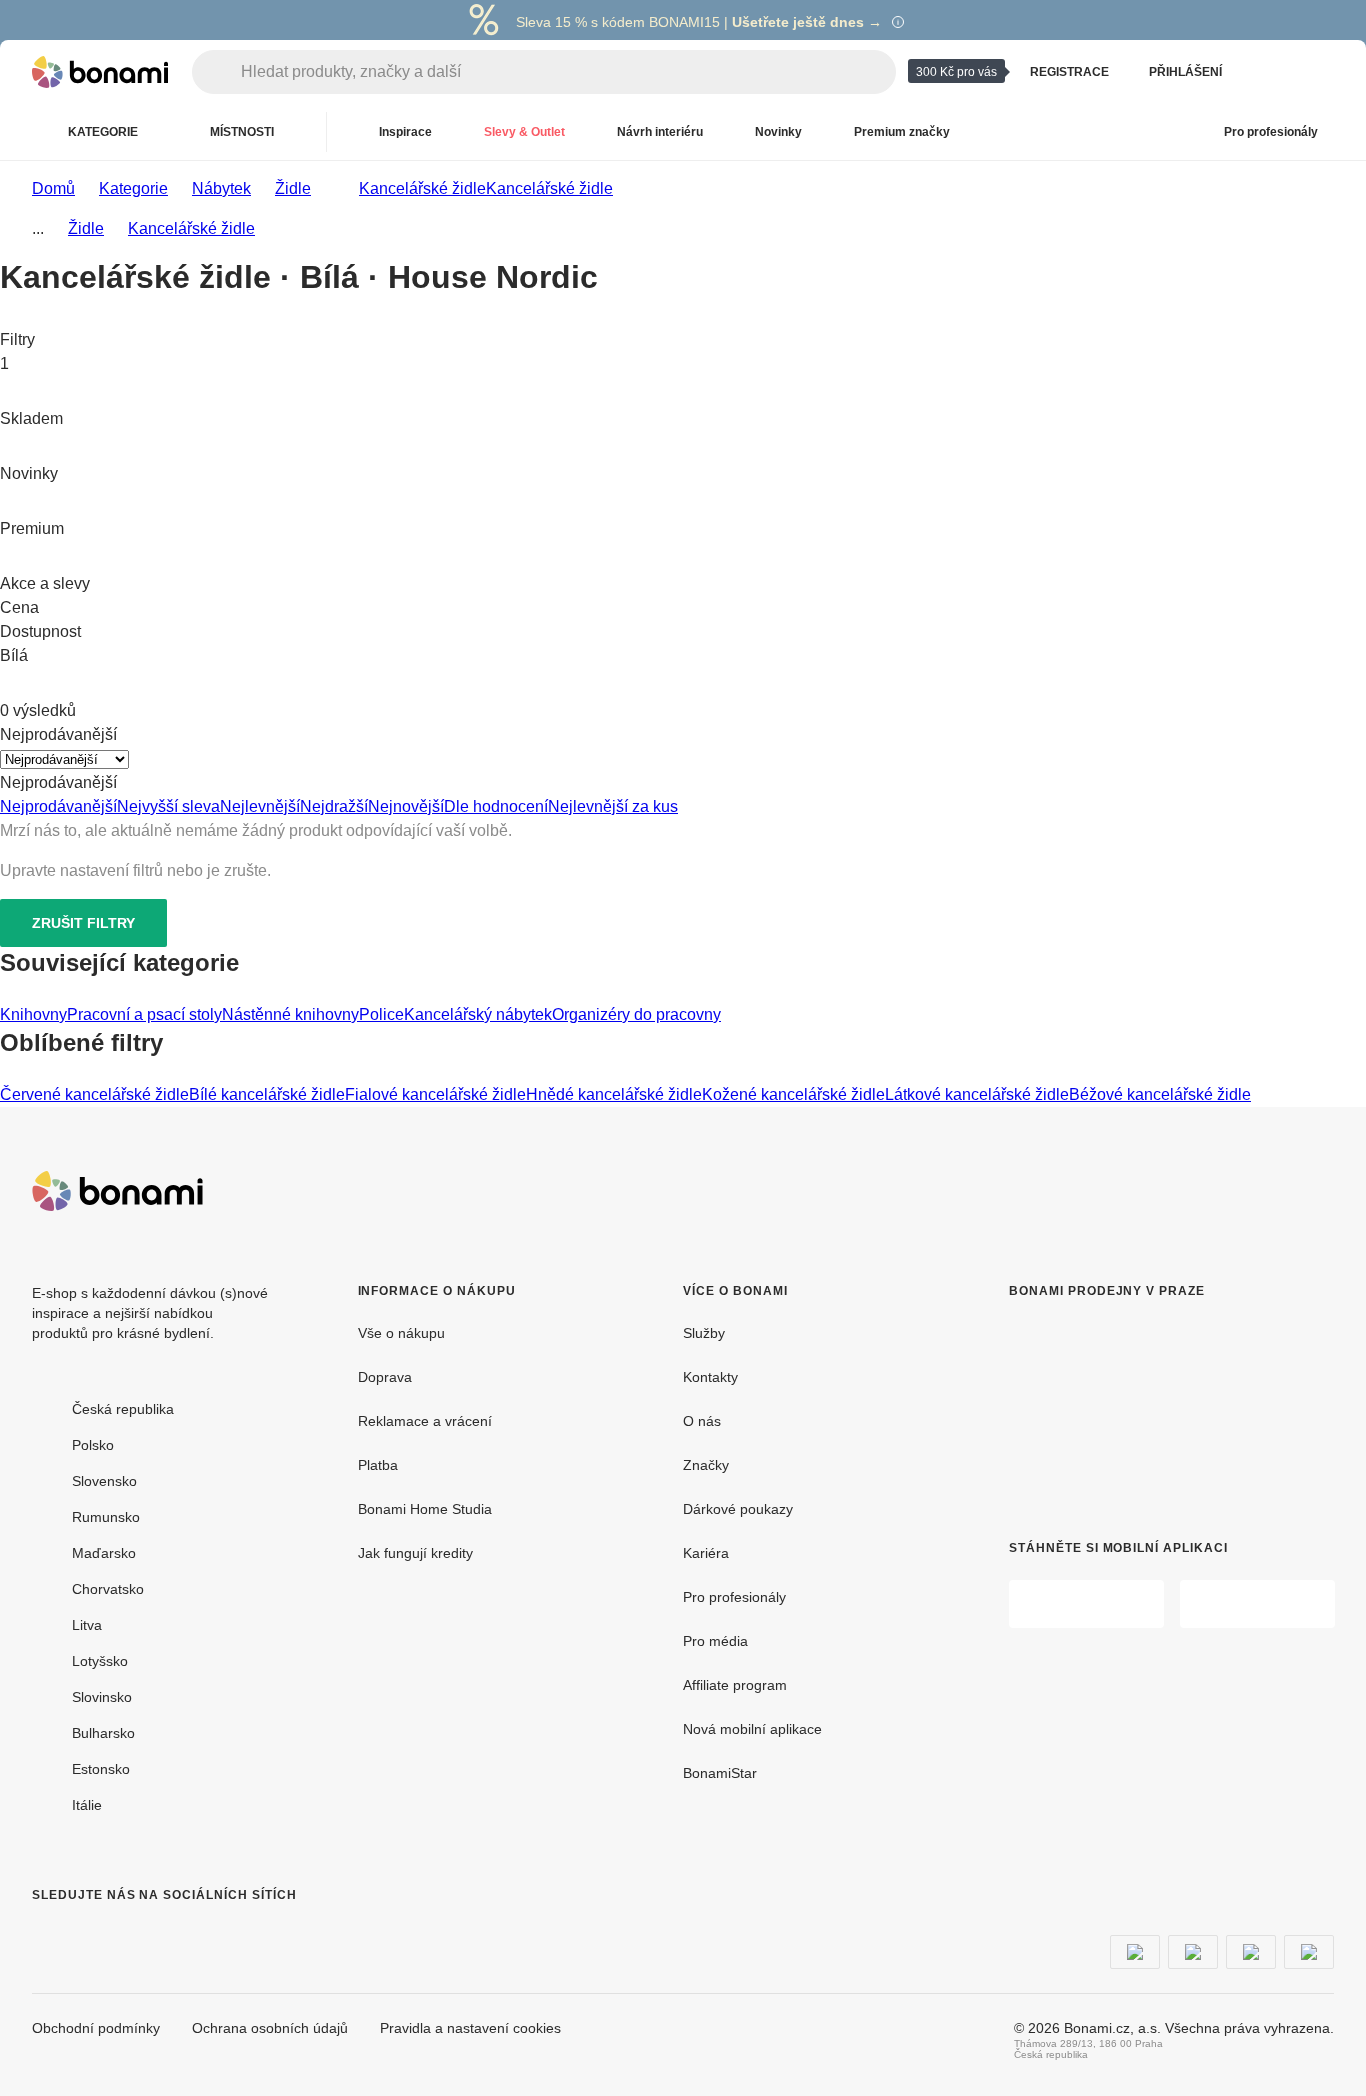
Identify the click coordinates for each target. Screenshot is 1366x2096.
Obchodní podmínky (96, 2028)
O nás (702, 1421)
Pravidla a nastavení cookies (470, 2028)
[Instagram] (96, 1935)
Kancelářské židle (549, 188)
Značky (706, 1465)
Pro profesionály (734, 1597)
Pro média (715, 1641)
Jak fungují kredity (415, 1553)
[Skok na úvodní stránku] (100, 72)
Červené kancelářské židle (94, 1094)
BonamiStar (720, 1773)
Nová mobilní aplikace (752, 1729)
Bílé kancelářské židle (267, 1094)
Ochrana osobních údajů (270, 2028)
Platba (378, 1465)
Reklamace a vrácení (425, 1421)
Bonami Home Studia (425, 1509)
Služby (704, 1333)
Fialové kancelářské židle (435, 1094)
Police (381, 1014)
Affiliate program (735, 1685)
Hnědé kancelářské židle (614, 1094)
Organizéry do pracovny (636, 1014)
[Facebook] (48, 1935)
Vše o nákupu (401, 1333)
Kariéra (706, 1553)
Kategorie (133, 188)
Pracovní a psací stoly (144, 1014)
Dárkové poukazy (738, 1509)
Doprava (385, 1377)
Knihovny (33, 1014)
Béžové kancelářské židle (1160, 1094)
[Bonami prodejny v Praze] (1151, 1403)
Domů (53, 188)
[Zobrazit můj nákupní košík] (1318, 72)
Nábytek (221, 188)
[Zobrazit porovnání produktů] (1270, 72)
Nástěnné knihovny (290, 1014)
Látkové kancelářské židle (977, 1094)
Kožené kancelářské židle (793, 1094)
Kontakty (710, 1377)
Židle (293, 188)
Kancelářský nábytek (478, 1014)
